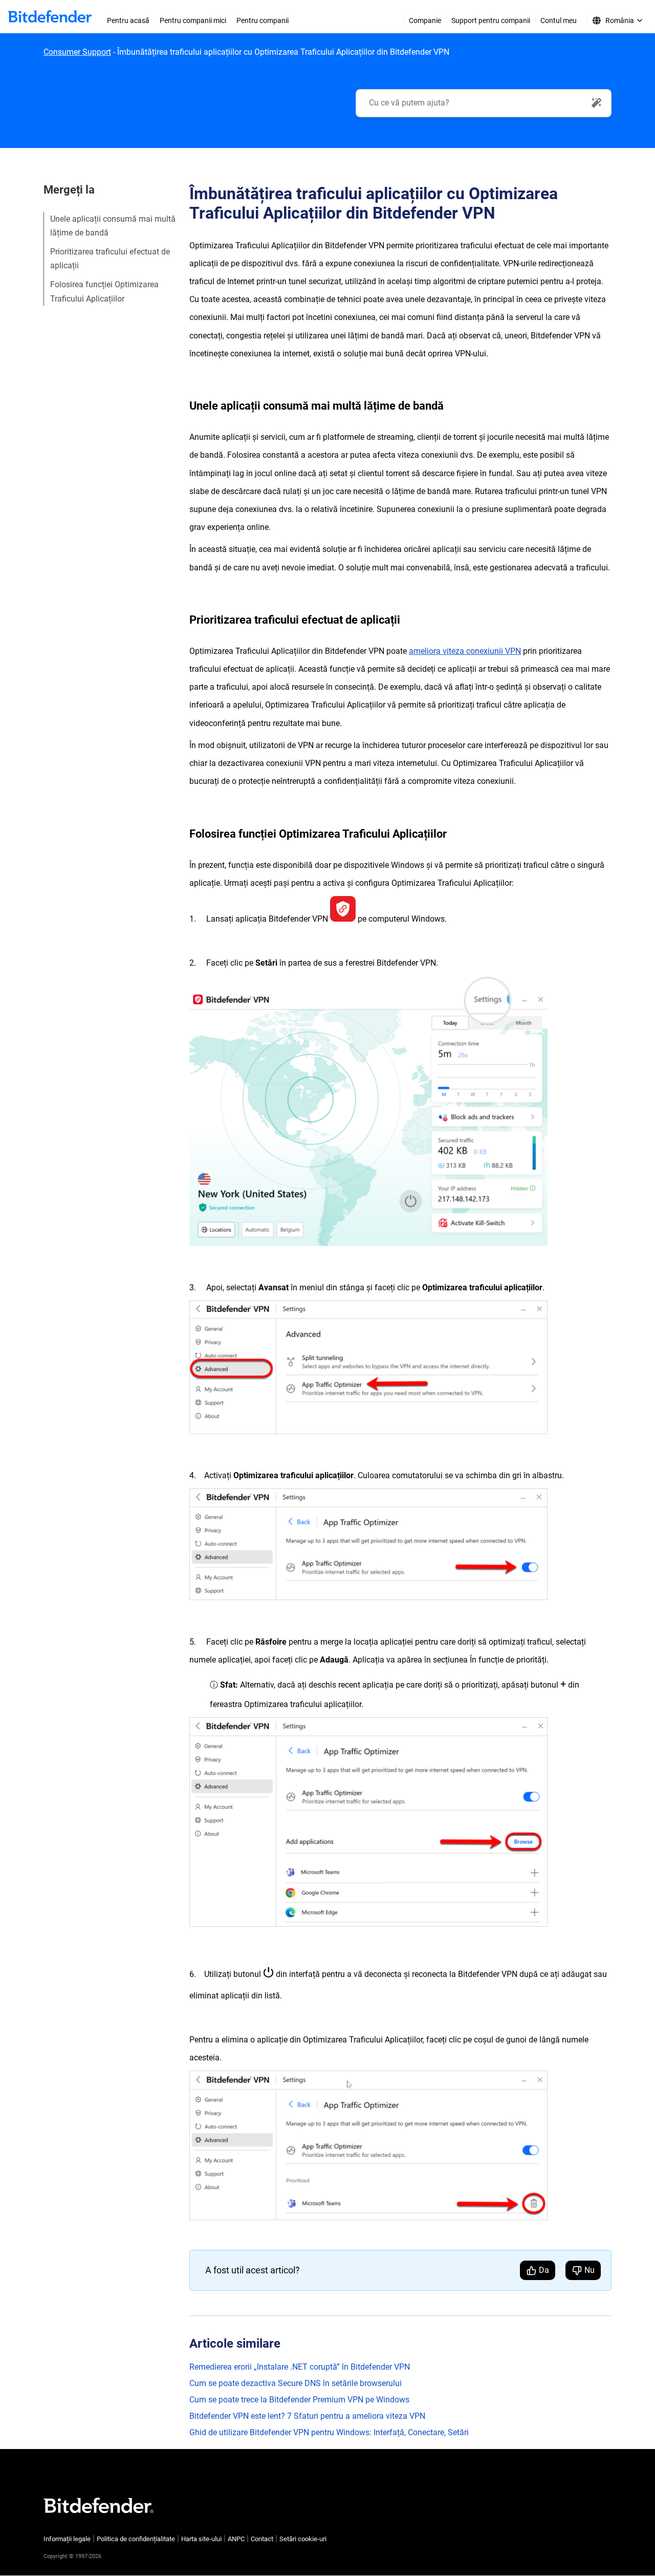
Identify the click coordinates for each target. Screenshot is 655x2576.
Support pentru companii (491, 20)
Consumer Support (77, 52)
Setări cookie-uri (303, 2539)
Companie (425, 20)
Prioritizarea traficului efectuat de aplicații (110, 259)
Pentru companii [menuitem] (263, 20)
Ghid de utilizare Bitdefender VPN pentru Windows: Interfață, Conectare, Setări (329, 2432)
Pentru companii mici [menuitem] (193, 20)
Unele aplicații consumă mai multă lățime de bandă (113, 226)
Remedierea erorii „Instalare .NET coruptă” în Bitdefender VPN (300, 2367)
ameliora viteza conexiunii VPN (465, 651)
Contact (262, 2539)
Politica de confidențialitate (136, 2539)
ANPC (236, 2539)
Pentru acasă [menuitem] (128, 20)
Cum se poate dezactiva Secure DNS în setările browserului (296, 2383)
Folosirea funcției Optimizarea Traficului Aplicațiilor (104, 291)
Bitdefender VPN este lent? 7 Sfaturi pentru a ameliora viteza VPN (307, 2416)
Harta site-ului (201, 2539)
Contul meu (559, 20)
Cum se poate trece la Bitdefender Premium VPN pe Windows (299, 2400)
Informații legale (67, 2539)
